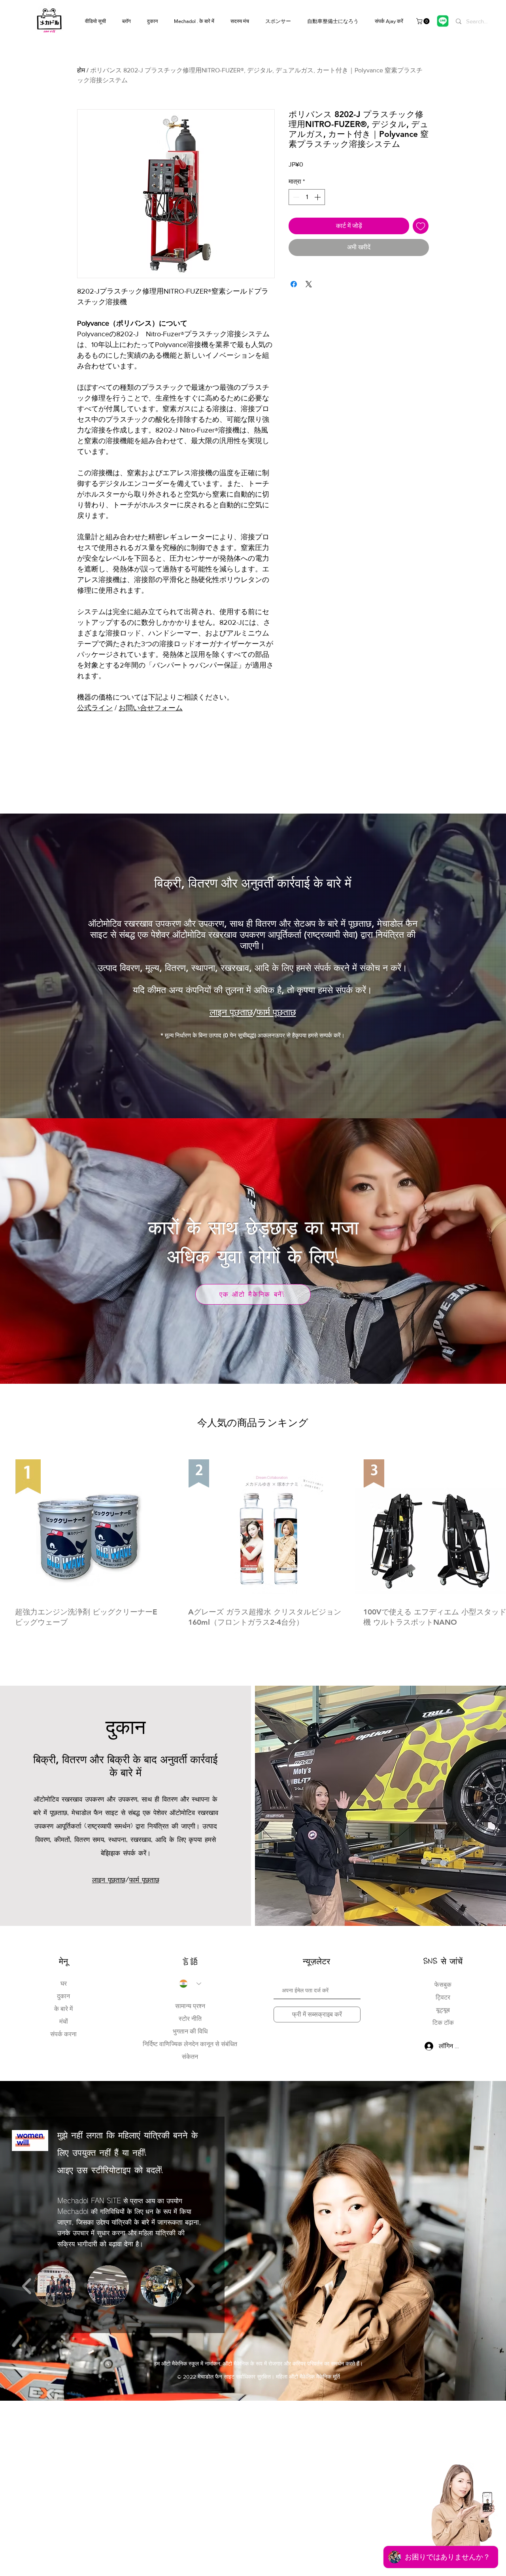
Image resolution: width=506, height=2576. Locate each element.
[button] (424, 21)
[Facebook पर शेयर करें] (294, 284)
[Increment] (318, 197)
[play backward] (27, 2286)
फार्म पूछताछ (276, 1012)
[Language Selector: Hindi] (190, 1984)
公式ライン (95, 708)
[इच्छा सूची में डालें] (421, 226)
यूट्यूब (443, 2010)
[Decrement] (295, 197)
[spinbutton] (307, 197)
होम (81, 70)
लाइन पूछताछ (231, 1012)
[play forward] (190, 2286)
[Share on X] (309, 284)
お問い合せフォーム (151, 708)
